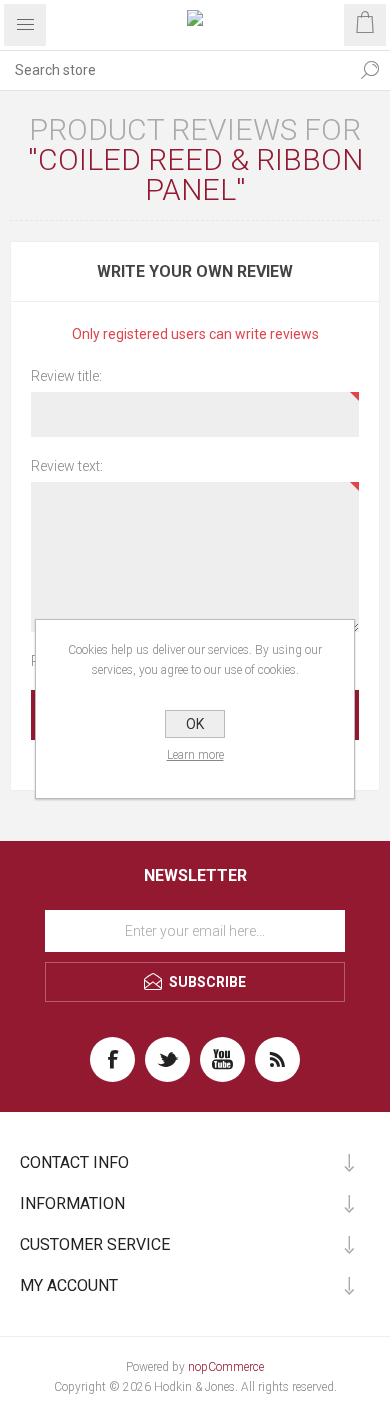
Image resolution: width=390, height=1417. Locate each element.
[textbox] (175, 70)
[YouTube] (222, 1059)
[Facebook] (112, 1059)
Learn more (195, 755)
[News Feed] (277, 1059)
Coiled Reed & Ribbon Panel (200, 174)
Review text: (67, 466)
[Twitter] (167, 1059)
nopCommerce (226, 1367)
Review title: (66, 376)
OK (195, 724)
